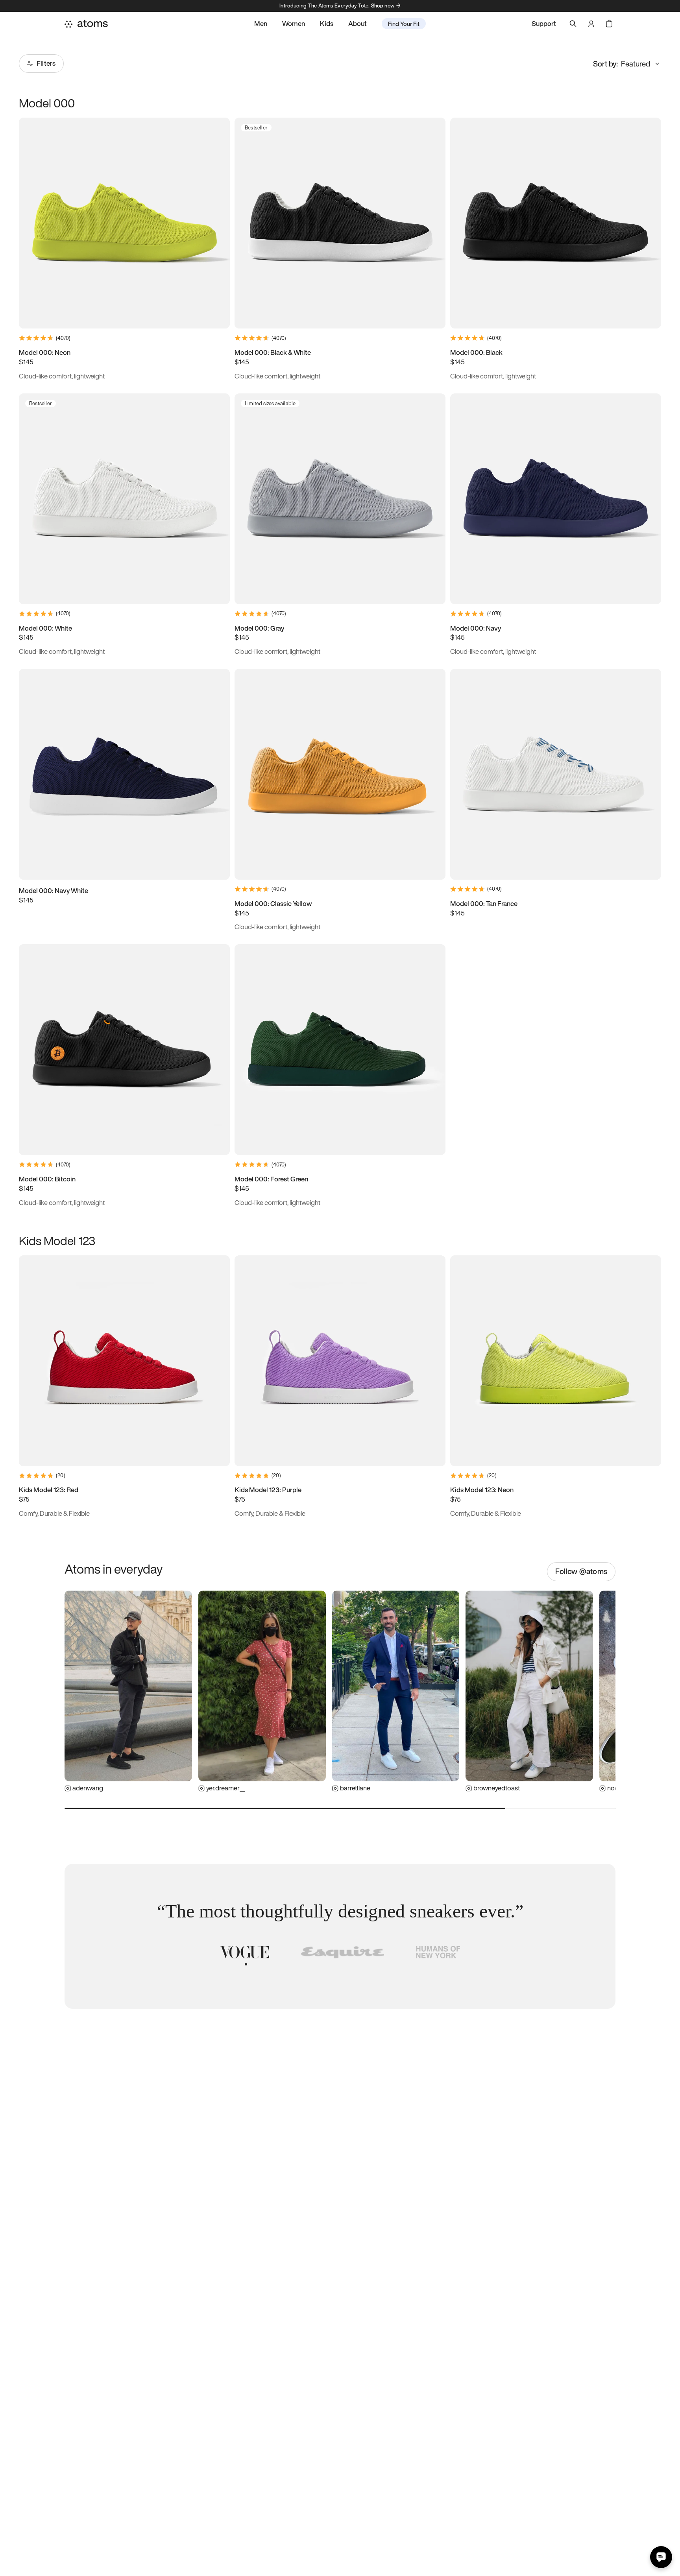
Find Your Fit (404, 24)
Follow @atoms (581, 1571)
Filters (46, 63)
